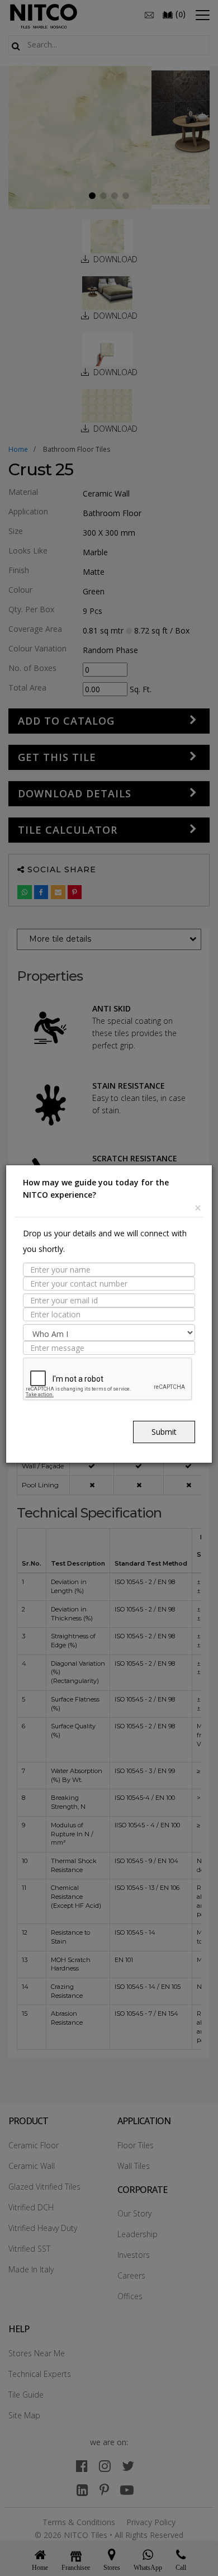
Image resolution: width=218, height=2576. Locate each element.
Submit (164, 1432)
